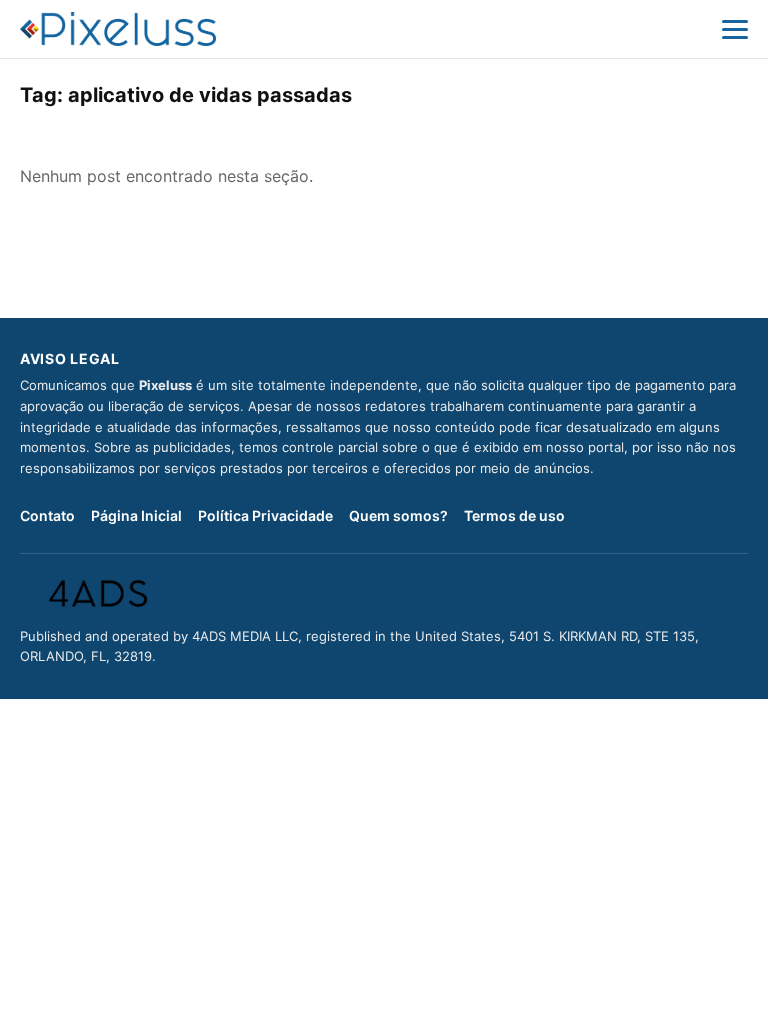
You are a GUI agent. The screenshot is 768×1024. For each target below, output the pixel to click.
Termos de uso (514, 515)
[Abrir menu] (735, 29)
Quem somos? (398, 515)
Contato (47, 515)
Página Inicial (136, 515)
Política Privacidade (265, 515)
